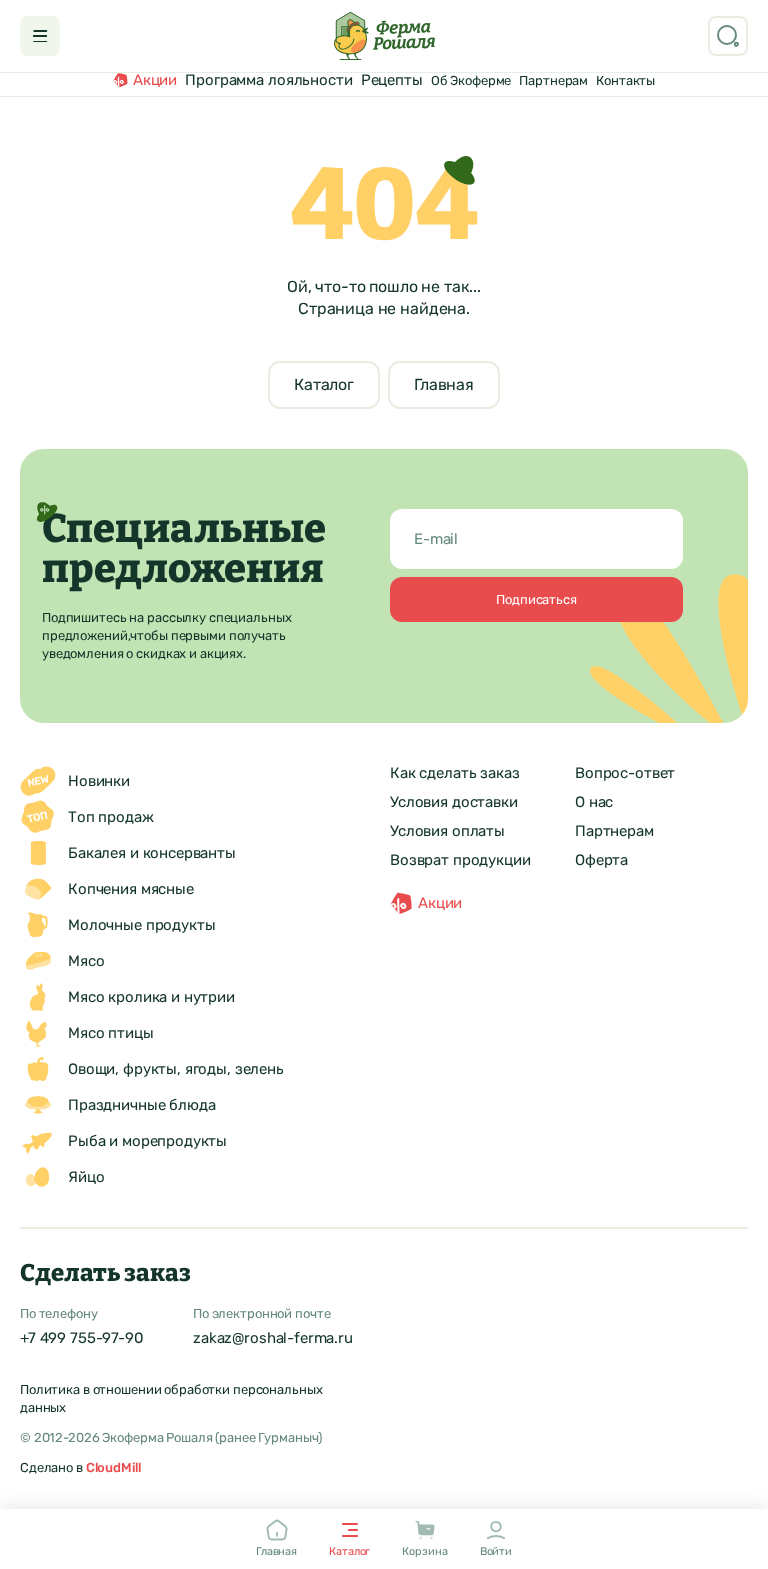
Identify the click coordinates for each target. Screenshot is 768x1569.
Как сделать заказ (454, 773)
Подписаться (536, 599)
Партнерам (614, 831)
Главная (444, 384)
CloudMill (113, 1467)
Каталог (324, 384)
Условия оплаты (447, 831)
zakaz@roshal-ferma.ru (273, 1338)
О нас (594, 802)
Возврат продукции (460, 860)
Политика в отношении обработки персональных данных (171, 1398)
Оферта (601, 860)
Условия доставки (454, 802)
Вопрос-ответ (625, 773)
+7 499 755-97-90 (82, 1338)
